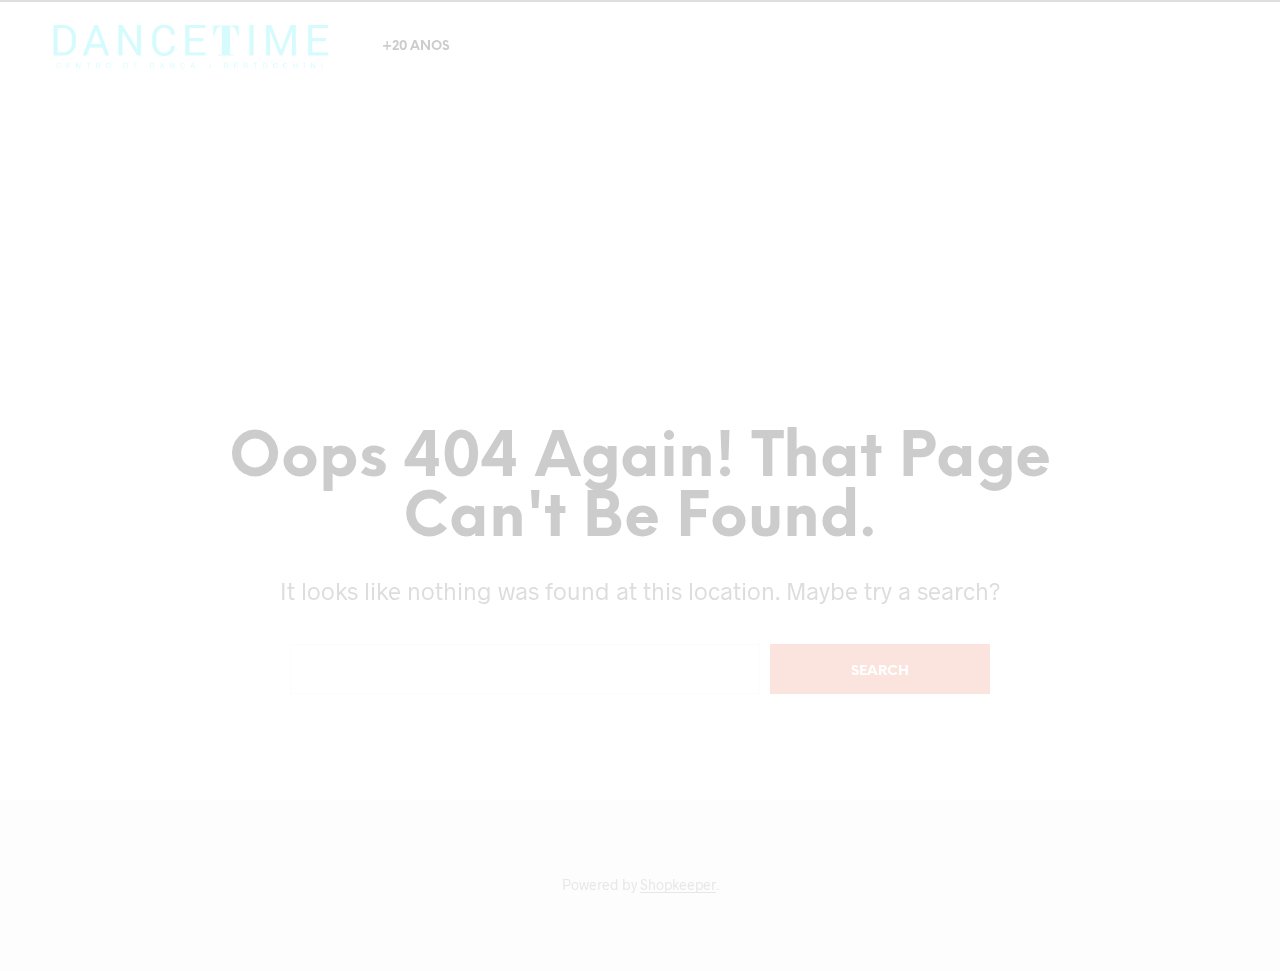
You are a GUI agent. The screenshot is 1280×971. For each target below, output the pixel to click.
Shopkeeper (678, 885)
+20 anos (416, 46)
